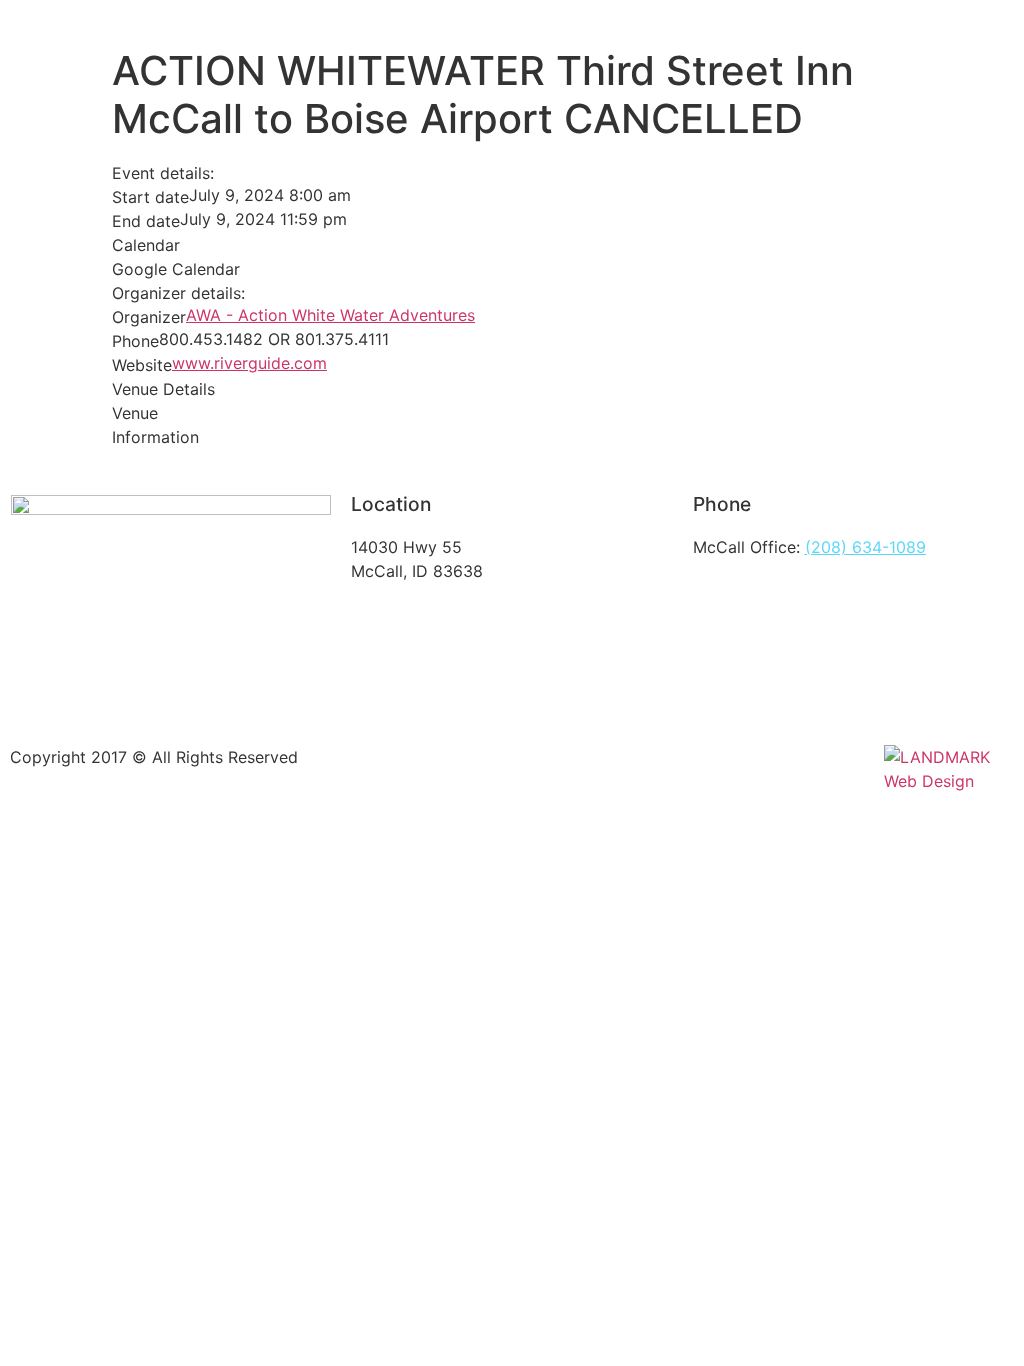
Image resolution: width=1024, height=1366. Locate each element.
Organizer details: (178, 293)
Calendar (146, 245)
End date (146, 221)
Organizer (149, 317)
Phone (135, 341)
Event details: (163, 173)
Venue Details (163, 389)
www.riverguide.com (249, 363)
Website (142, 365)
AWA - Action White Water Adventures (330, 315)
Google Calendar (176, 269)
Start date (150, 197)
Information (155, 437)
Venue (135, 413)
